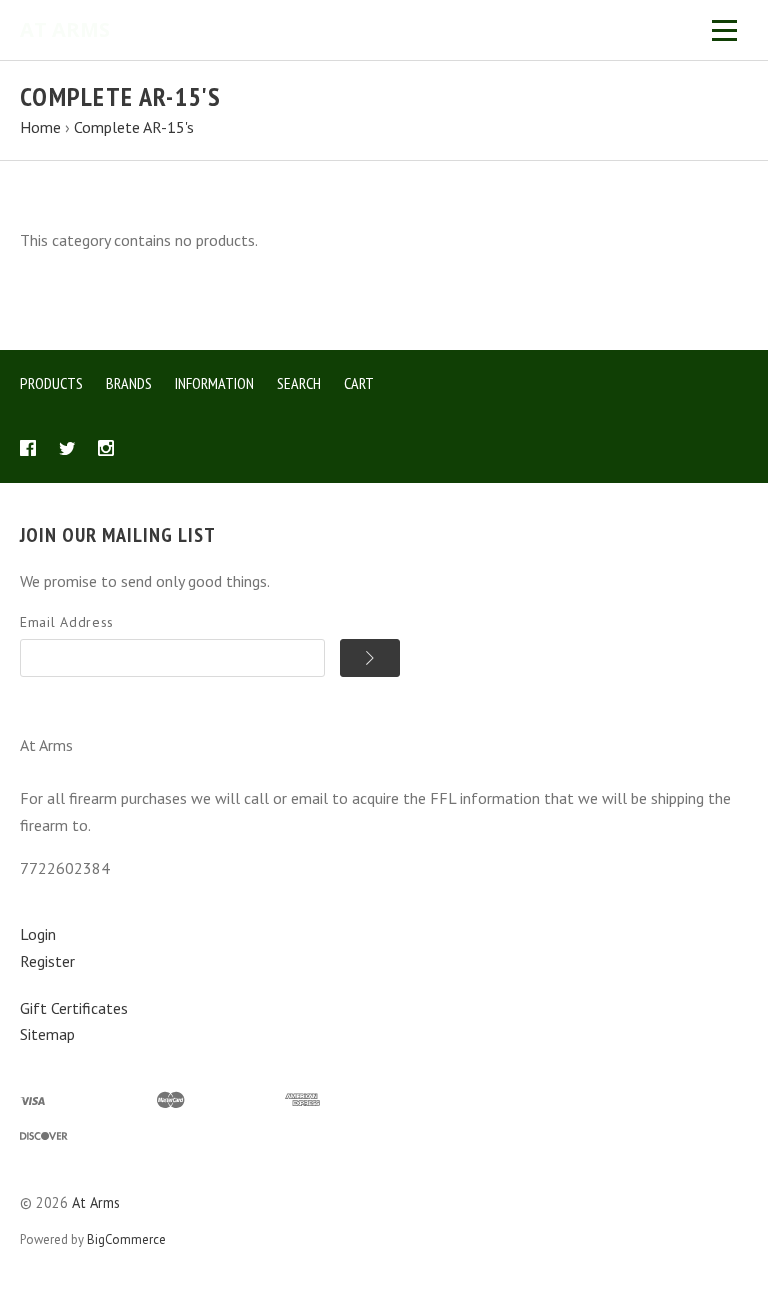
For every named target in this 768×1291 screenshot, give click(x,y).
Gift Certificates (74, 1008)
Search (299, 383)
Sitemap (47, 1034)
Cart (359, 383)
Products (51, 383)
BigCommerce (126, 1239)
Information (214, 383)
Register (47, 961)
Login (38, 934)
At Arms (96, 1202)
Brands (129, 383)
